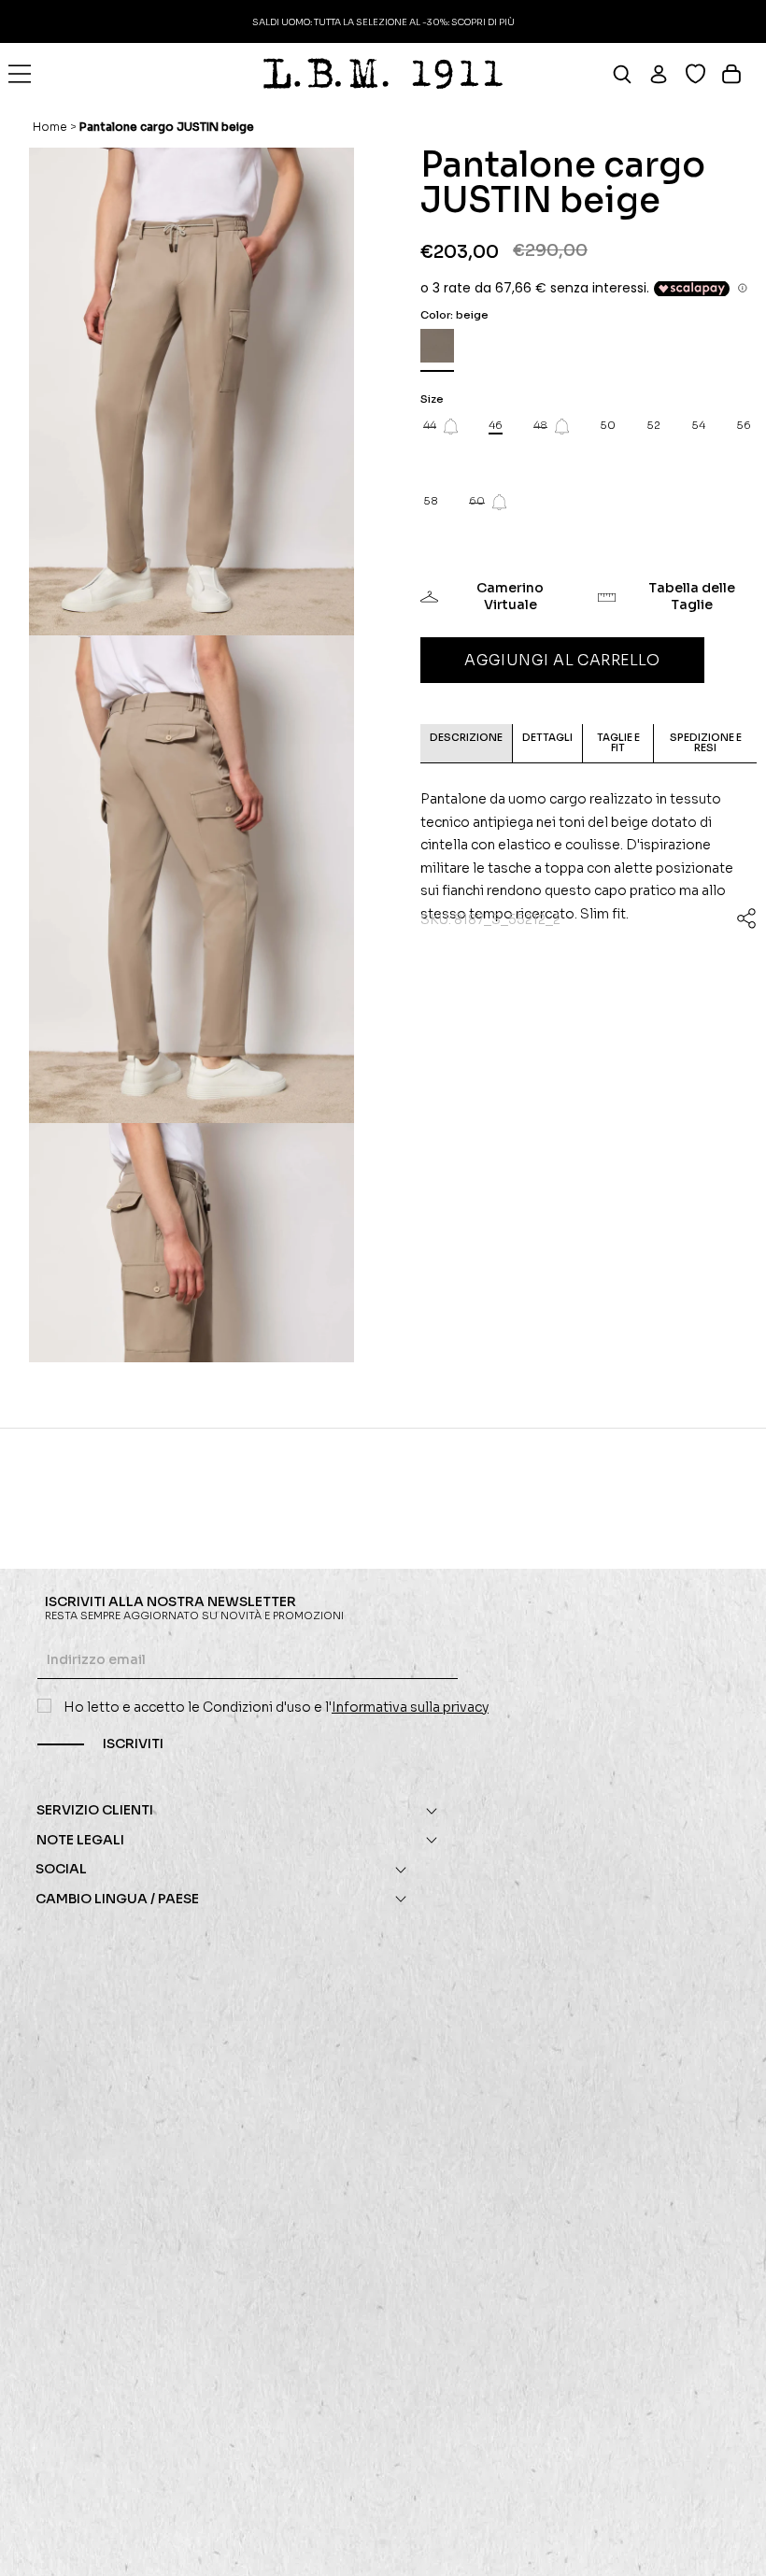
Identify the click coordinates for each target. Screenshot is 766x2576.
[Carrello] (739, 74)
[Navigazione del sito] (20, 74)
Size (432, 399)
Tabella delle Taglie (692, 596)
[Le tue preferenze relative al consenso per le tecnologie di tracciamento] (733, 2543)
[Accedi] (667, 74)
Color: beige (454, 315)
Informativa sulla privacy (410, 1707)
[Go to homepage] (383, 74)
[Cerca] (630, 74)
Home (50, 127)
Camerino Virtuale (510, 596)
